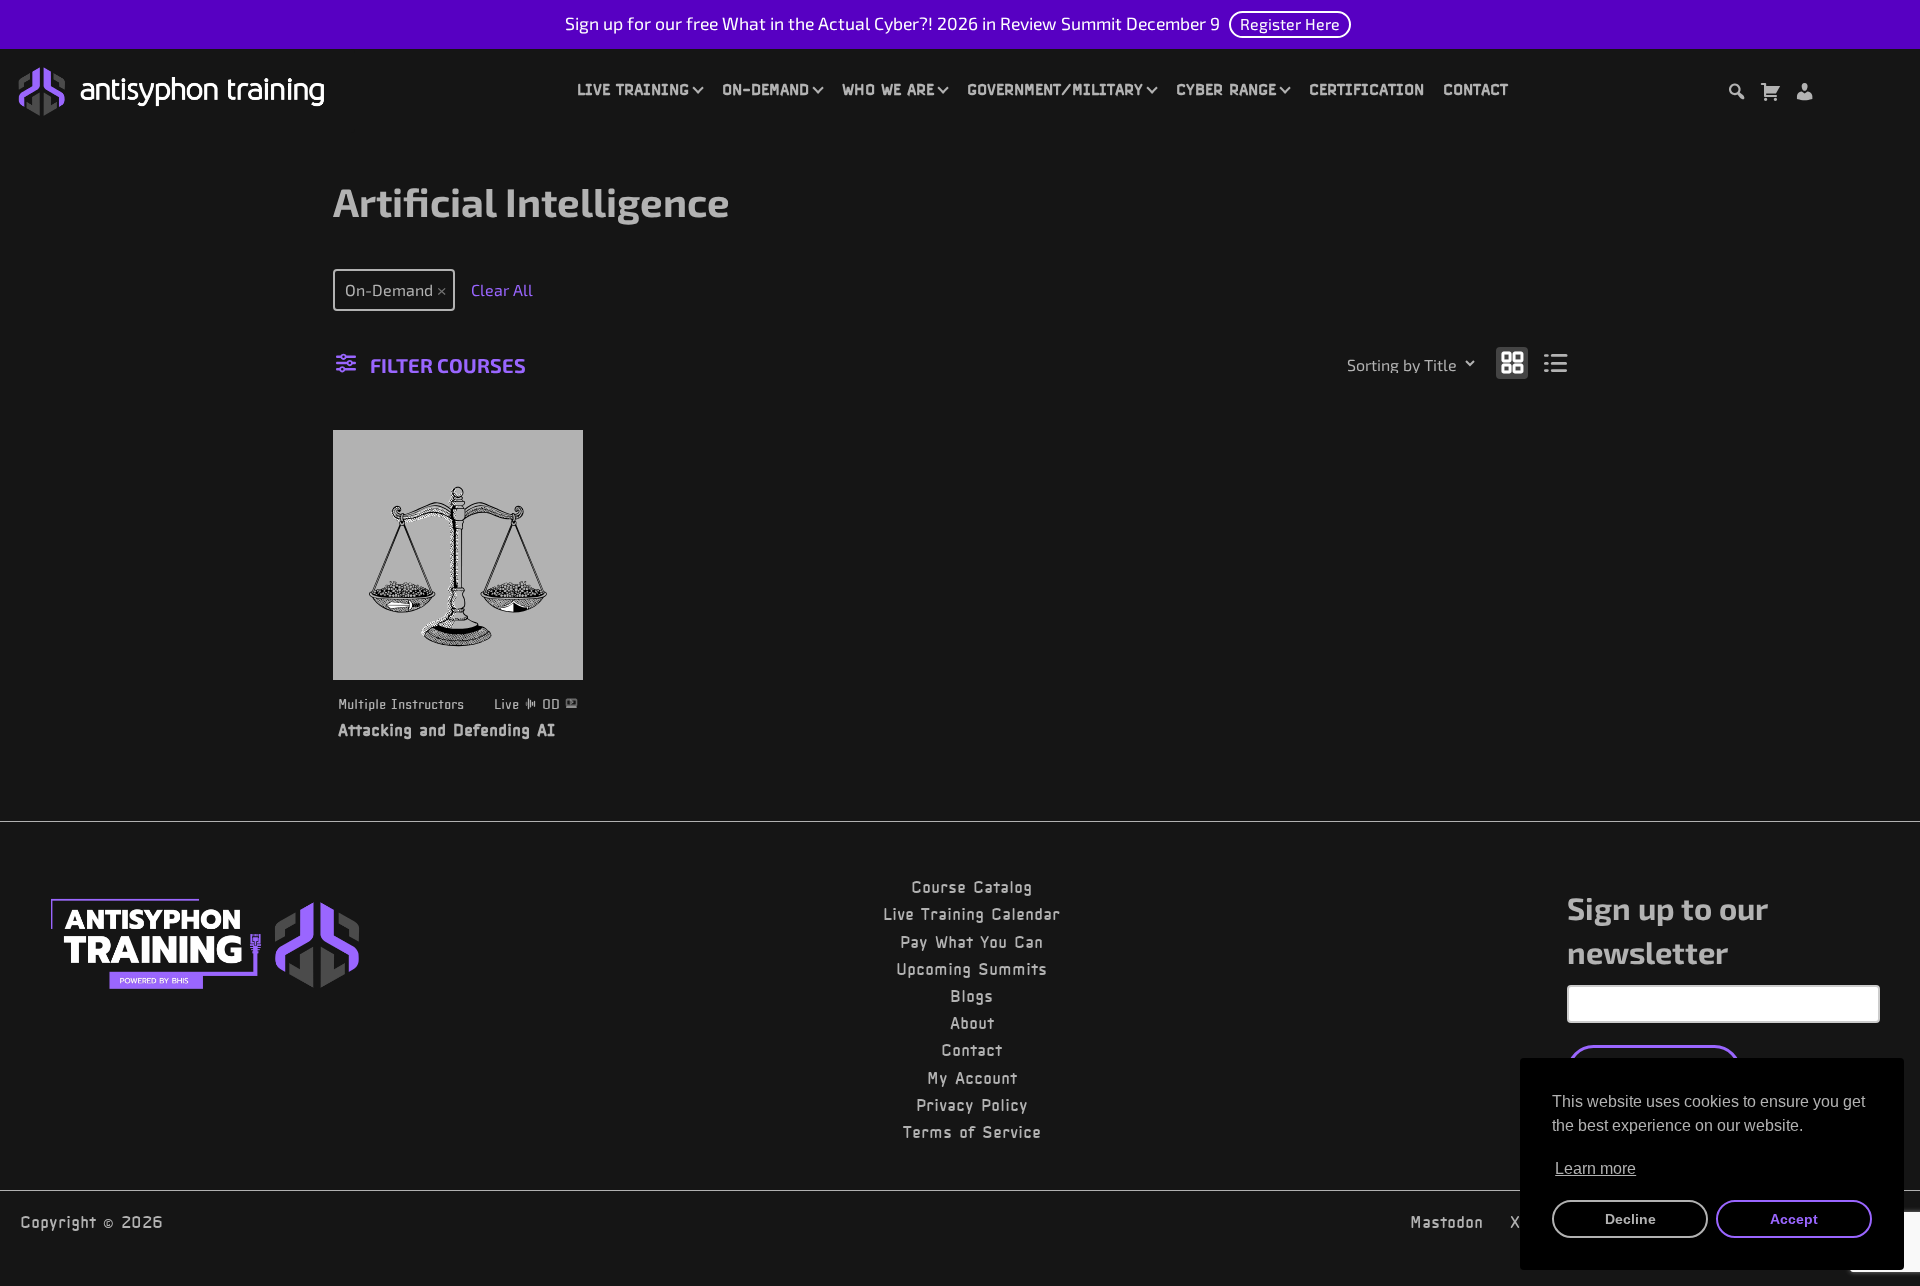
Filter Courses (448, 365)
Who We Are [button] (888, 89)
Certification (1366, 89)
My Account (972, 1078)
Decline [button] (1630, 1219)
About (972, 1023)
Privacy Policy (972, 1105)
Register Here (1290, 23)
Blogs (971, 996)
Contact (1475, 89)
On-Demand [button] (765, 89)
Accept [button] (1794, 1219)
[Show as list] (1556, 361)
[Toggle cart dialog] (1770, 94)
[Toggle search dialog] (1736, 94)
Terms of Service (972, 1132)
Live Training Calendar (971, 914)
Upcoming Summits (971, 969)
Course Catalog (971, 887)
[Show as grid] (1512, 361)
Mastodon (1446, 1222)
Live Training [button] (633, 89)
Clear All (502, 289)
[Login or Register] (1804, 94)
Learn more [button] (1595, 1168)
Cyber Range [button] (1226, 89)
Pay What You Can (971, 942)
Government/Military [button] (1055, 89)
